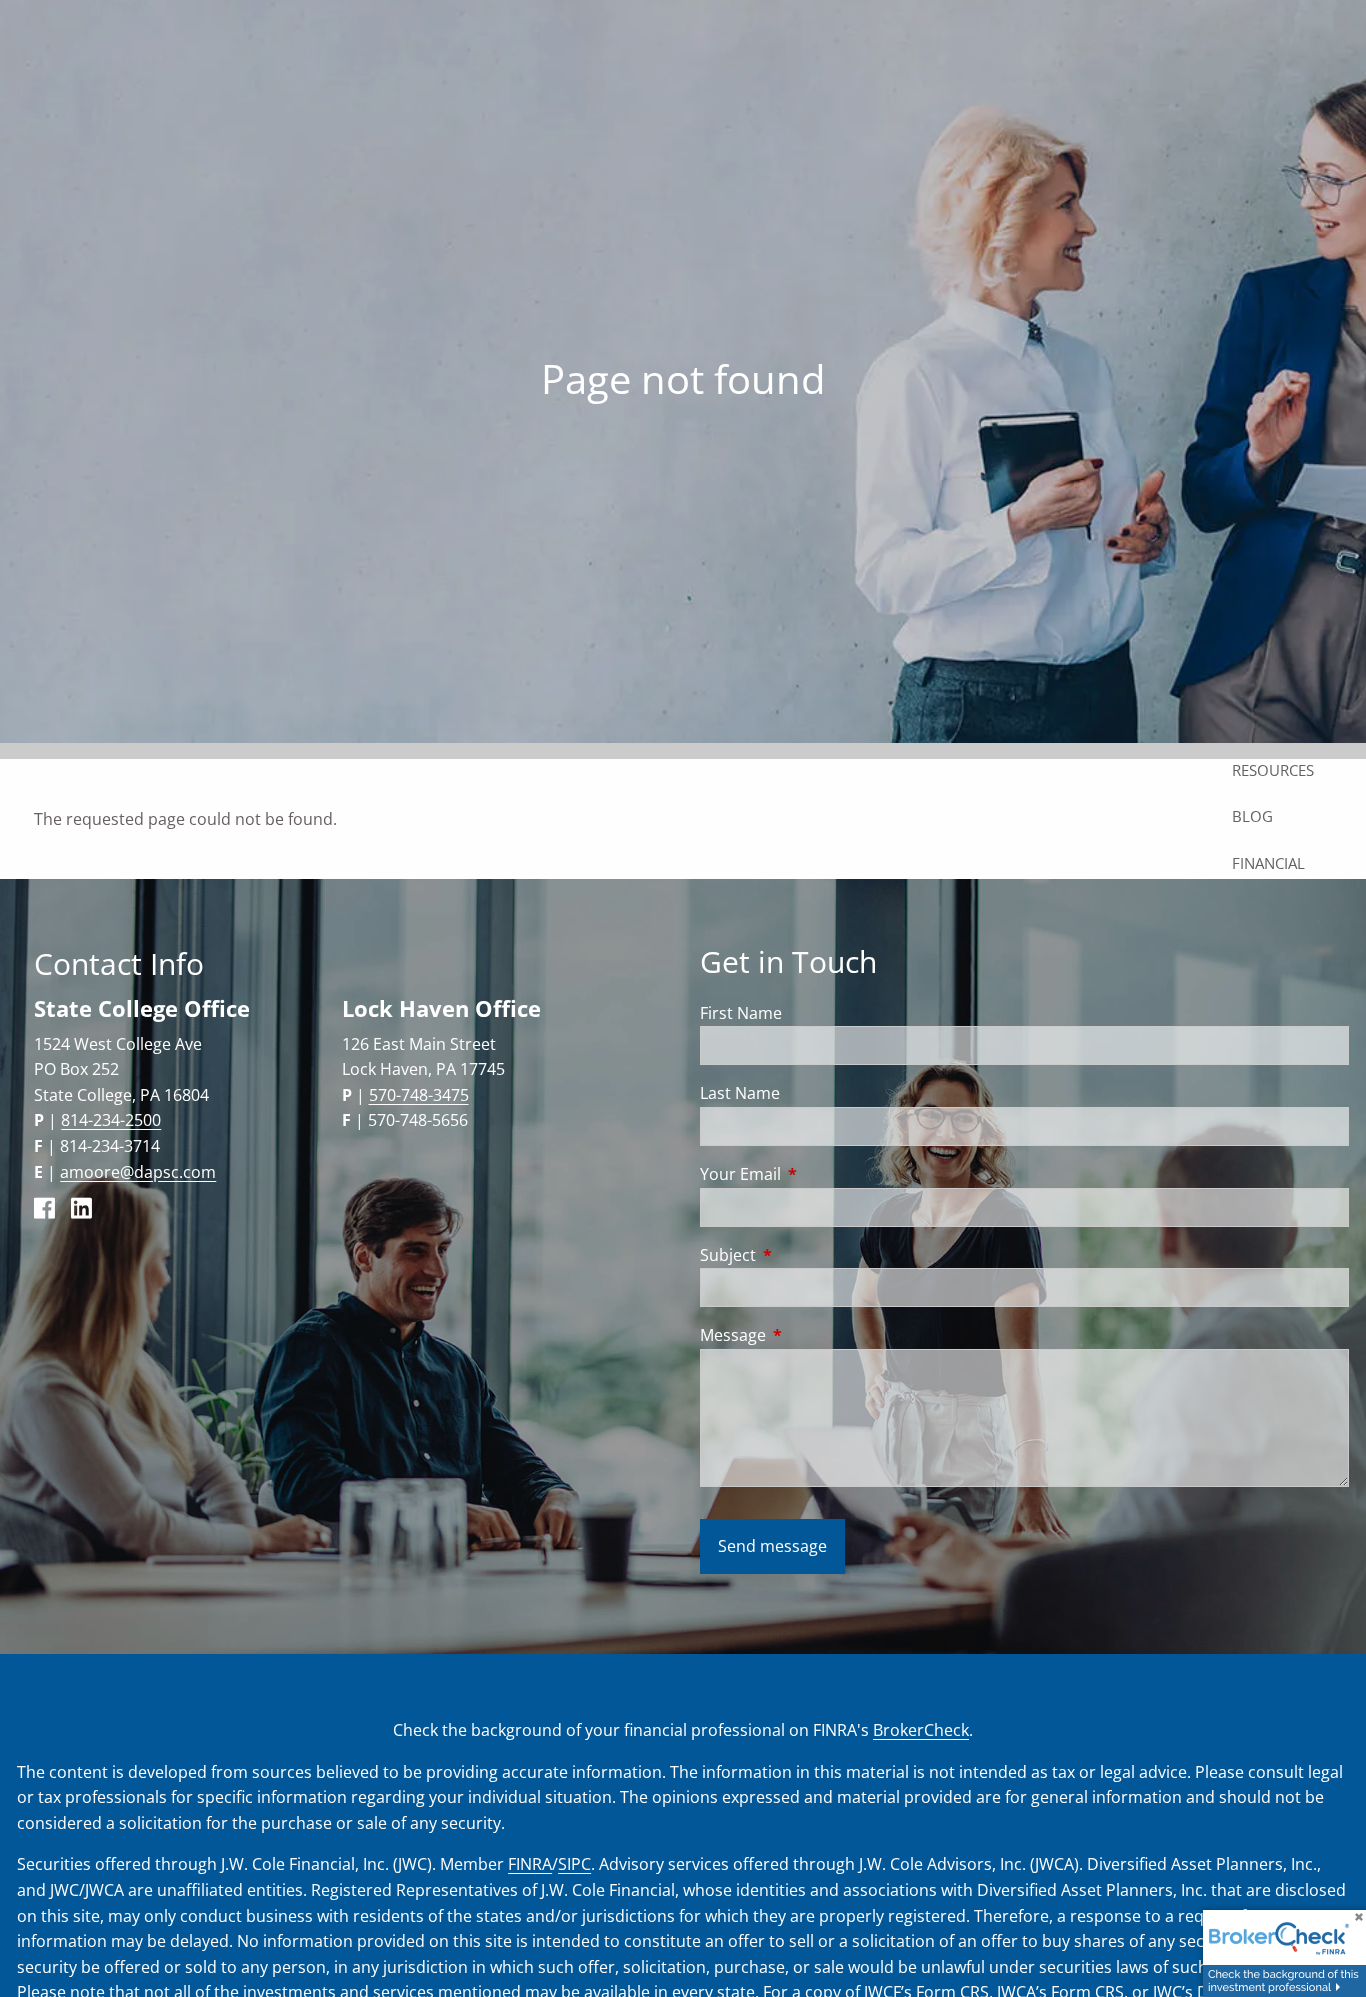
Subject (808, 1255)
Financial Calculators (1282, 875)
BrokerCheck (921, 1730)
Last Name (740, 1093)
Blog (1252, 816)
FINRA (530, 1864)
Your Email (821, 1174)
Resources (1273, 770)
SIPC (574, 1864)
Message (813, 1335)
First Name (741, 1013)
